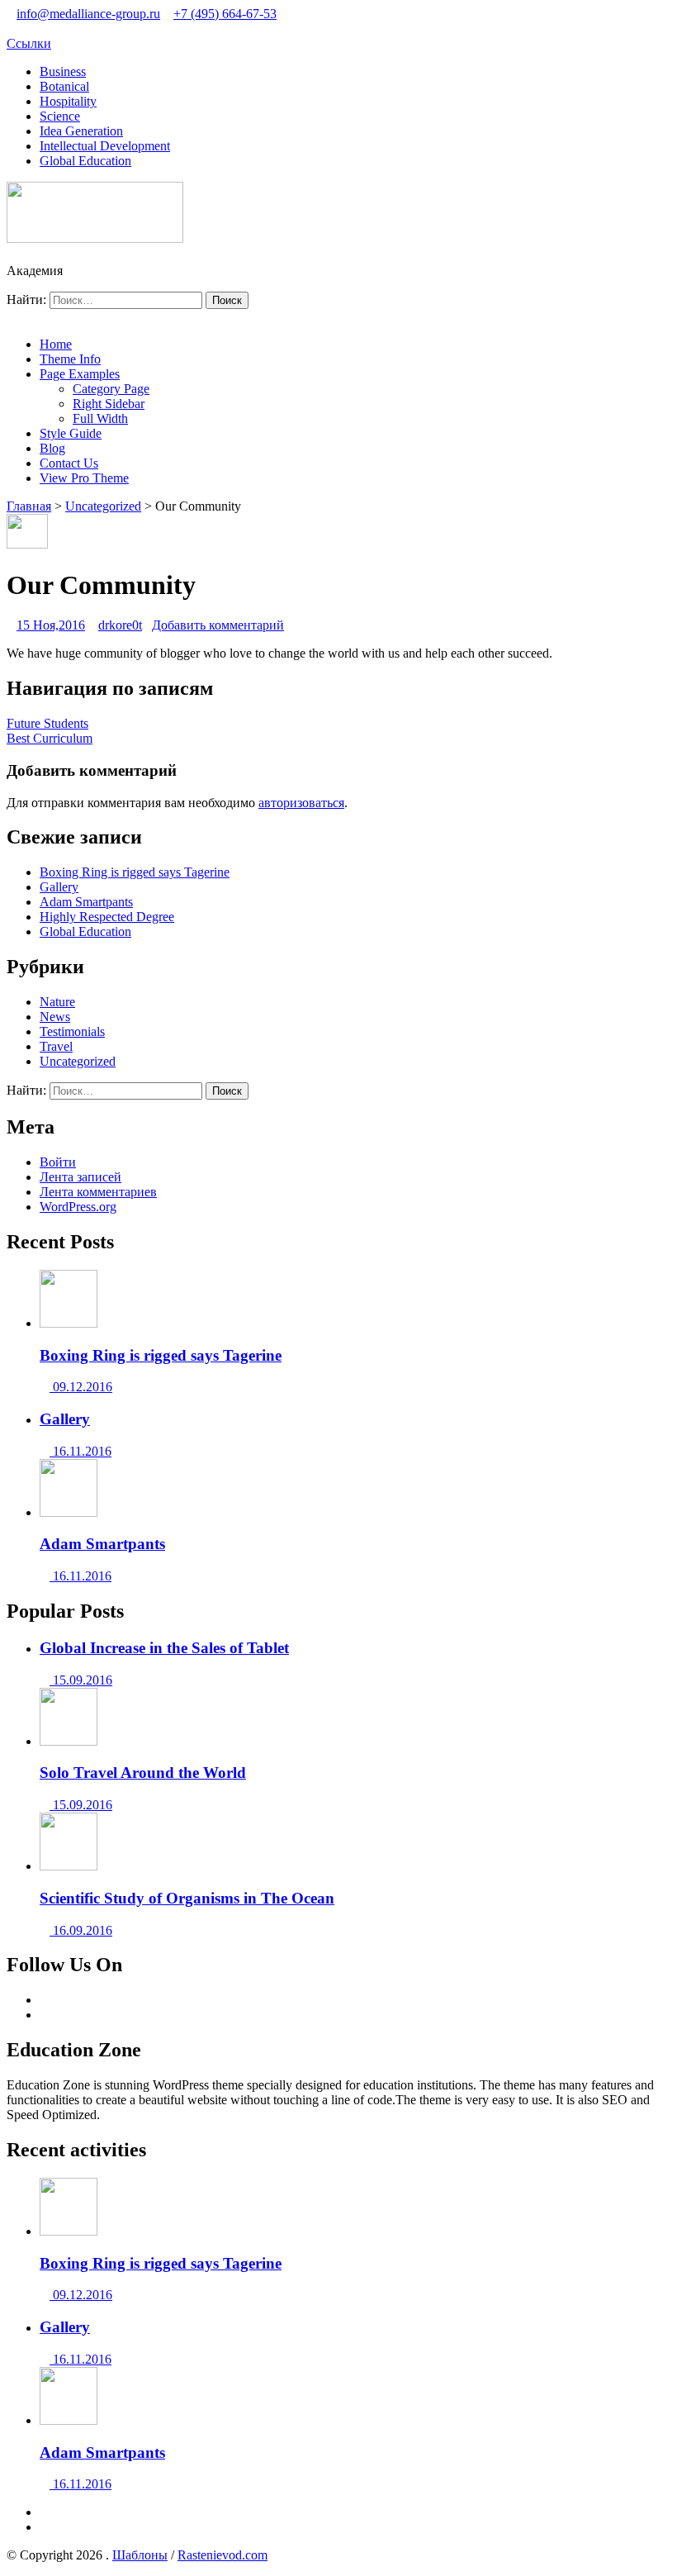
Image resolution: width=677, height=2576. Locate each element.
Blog (52, 448)
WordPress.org (78, 1207)
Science (60, 116)
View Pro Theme (84, 478)
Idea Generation (81, 131)
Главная (29, 506)
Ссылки (29, 43)
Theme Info (70, 359)
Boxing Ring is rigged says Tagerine (135, 872)
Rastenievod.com (223, 2555)
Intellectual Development (105, 146)
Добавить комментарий (218, 625)
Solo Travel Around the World (143, 1773)
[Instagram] (45, 2015)
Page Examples (80, 374)
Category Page (111, 389)
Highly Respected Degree (107, 917)
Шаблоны (140, 2555)
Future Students (47, 723)
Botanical (64, 86)
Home (56, 344)
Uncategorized (103, 506)
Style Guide (71, 433)
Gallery (59, 887)
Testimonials (72, 1031)
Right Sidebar (109, 404)
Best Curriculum (50, 738)
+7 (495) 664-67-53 (225, 14)
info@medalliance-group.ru (88, 14)
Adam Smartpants (86, 902)
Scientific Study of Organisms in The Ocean (187, 1898)
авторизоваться (301, 803)
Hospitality (68, 101)
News (55, 1017)
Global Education (85, 161)
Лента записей (80, 1177)
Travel (56, 1046)
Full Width (100, 418)
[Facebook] (45, 2000)
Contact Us (69, 463)
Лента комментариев (98, 1192)
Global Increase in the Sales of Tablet (164, 1648)
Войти (58, 1162)
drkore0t (120, 625)
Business (63, 71)
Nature (57, 1002)
